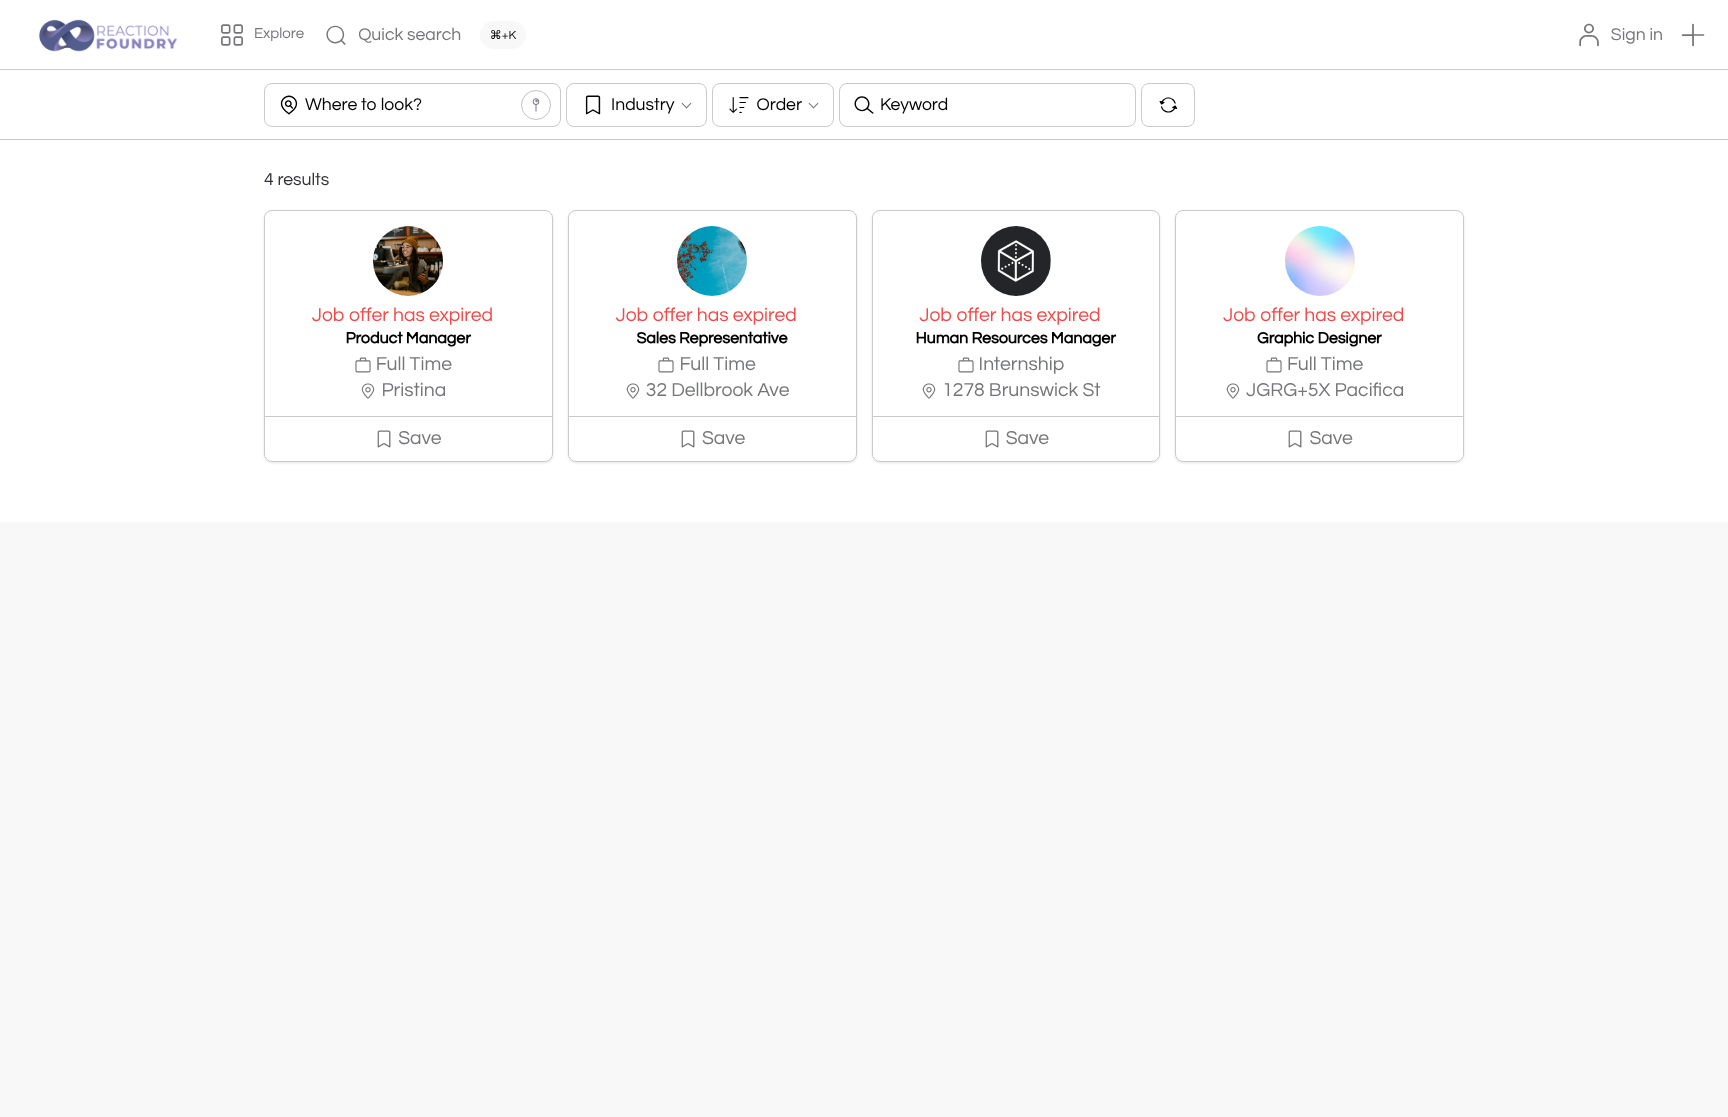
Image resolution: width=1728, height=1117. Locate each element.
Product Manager (408, 339)
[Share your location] (536, 105)
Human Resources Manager (1016, 339)
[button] (1693, 35)
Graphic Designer (1319, 339)
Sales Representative (712, 339)
